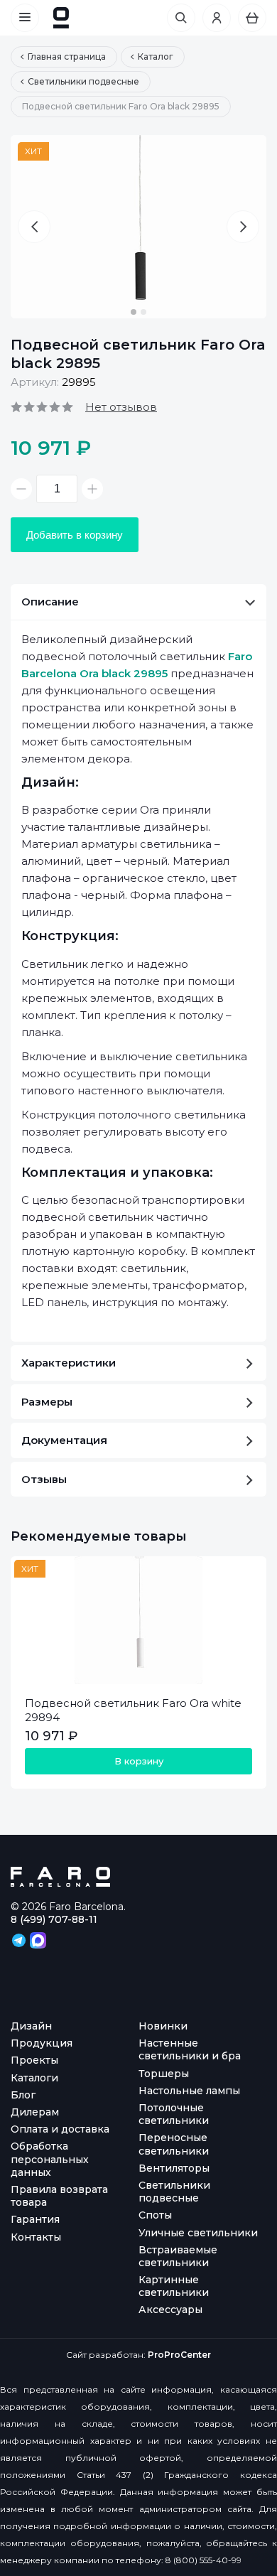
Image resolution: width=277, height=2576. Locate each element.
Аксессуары (170, 2310)
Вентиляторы (174, 2168)
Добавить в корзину (75, 535)
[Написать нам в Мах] (38, 1939)
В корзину (139, 1761)
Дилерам (35, 2112)
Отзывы (44, 1479)
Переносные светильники (174, 2144)
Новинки (163, 2026)
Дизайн (31, 2026)
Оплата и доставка (60, 2129)
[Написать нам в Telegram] (20, 1939)
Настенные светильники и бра (190, 2049)
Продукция (42, 2043)
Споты (155, 2215)
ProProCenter (179, 2355)
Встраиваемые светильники (178, 2256)
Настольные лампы (189, 2091)
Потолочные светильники (174, 2114)
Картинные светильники (174, 2286)
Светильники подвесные (174, 2192)
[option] (138, 227)
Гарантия (35, 2219)
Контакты (36, 2237)
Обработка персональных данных (50, 2159)
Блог (23, 2095)
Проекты (34, 2060)
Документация (64, 1440)
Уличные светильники (198, 2233)
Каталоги (34, 2078)
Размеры (47, 1402)
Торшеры (164, 2074)
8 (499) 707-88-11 (54, 1919)
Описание (50, 602)
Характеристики (69, 1363)
